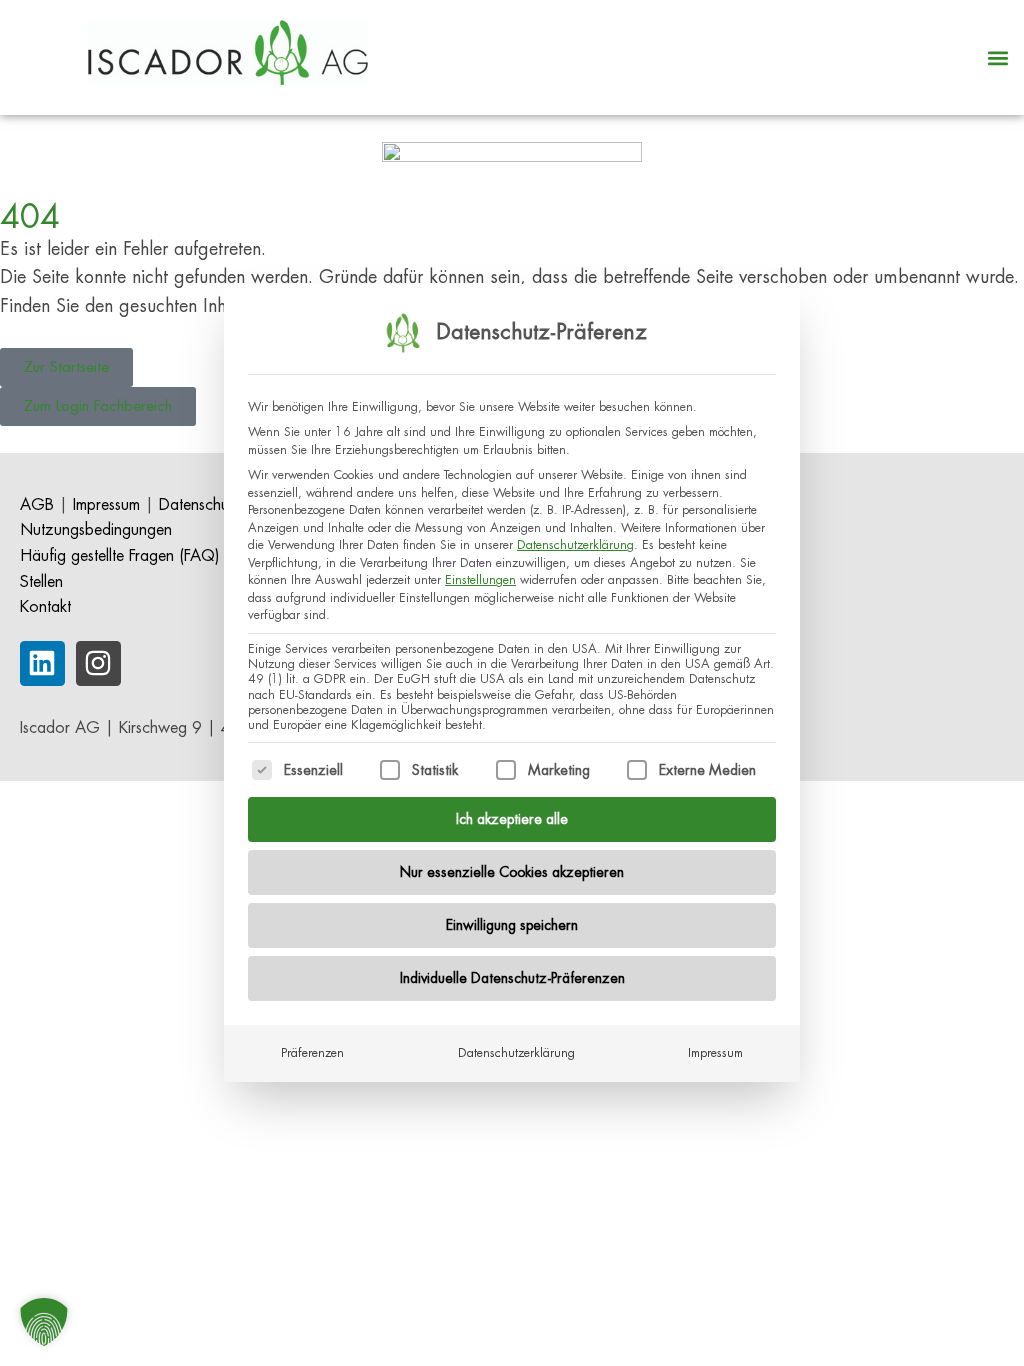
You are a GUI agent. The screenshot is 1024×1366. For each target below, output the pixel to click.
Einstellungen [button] (480, 580)
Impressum (715, 1053)
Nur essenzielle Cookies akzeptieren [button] (512, 872)
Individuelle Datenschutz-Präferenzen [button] (512, 978)
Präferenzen (312, 1053)
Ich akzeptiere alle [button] (512, 819)
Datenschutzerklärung (575, 545)
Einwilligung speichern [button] (512, 925)
